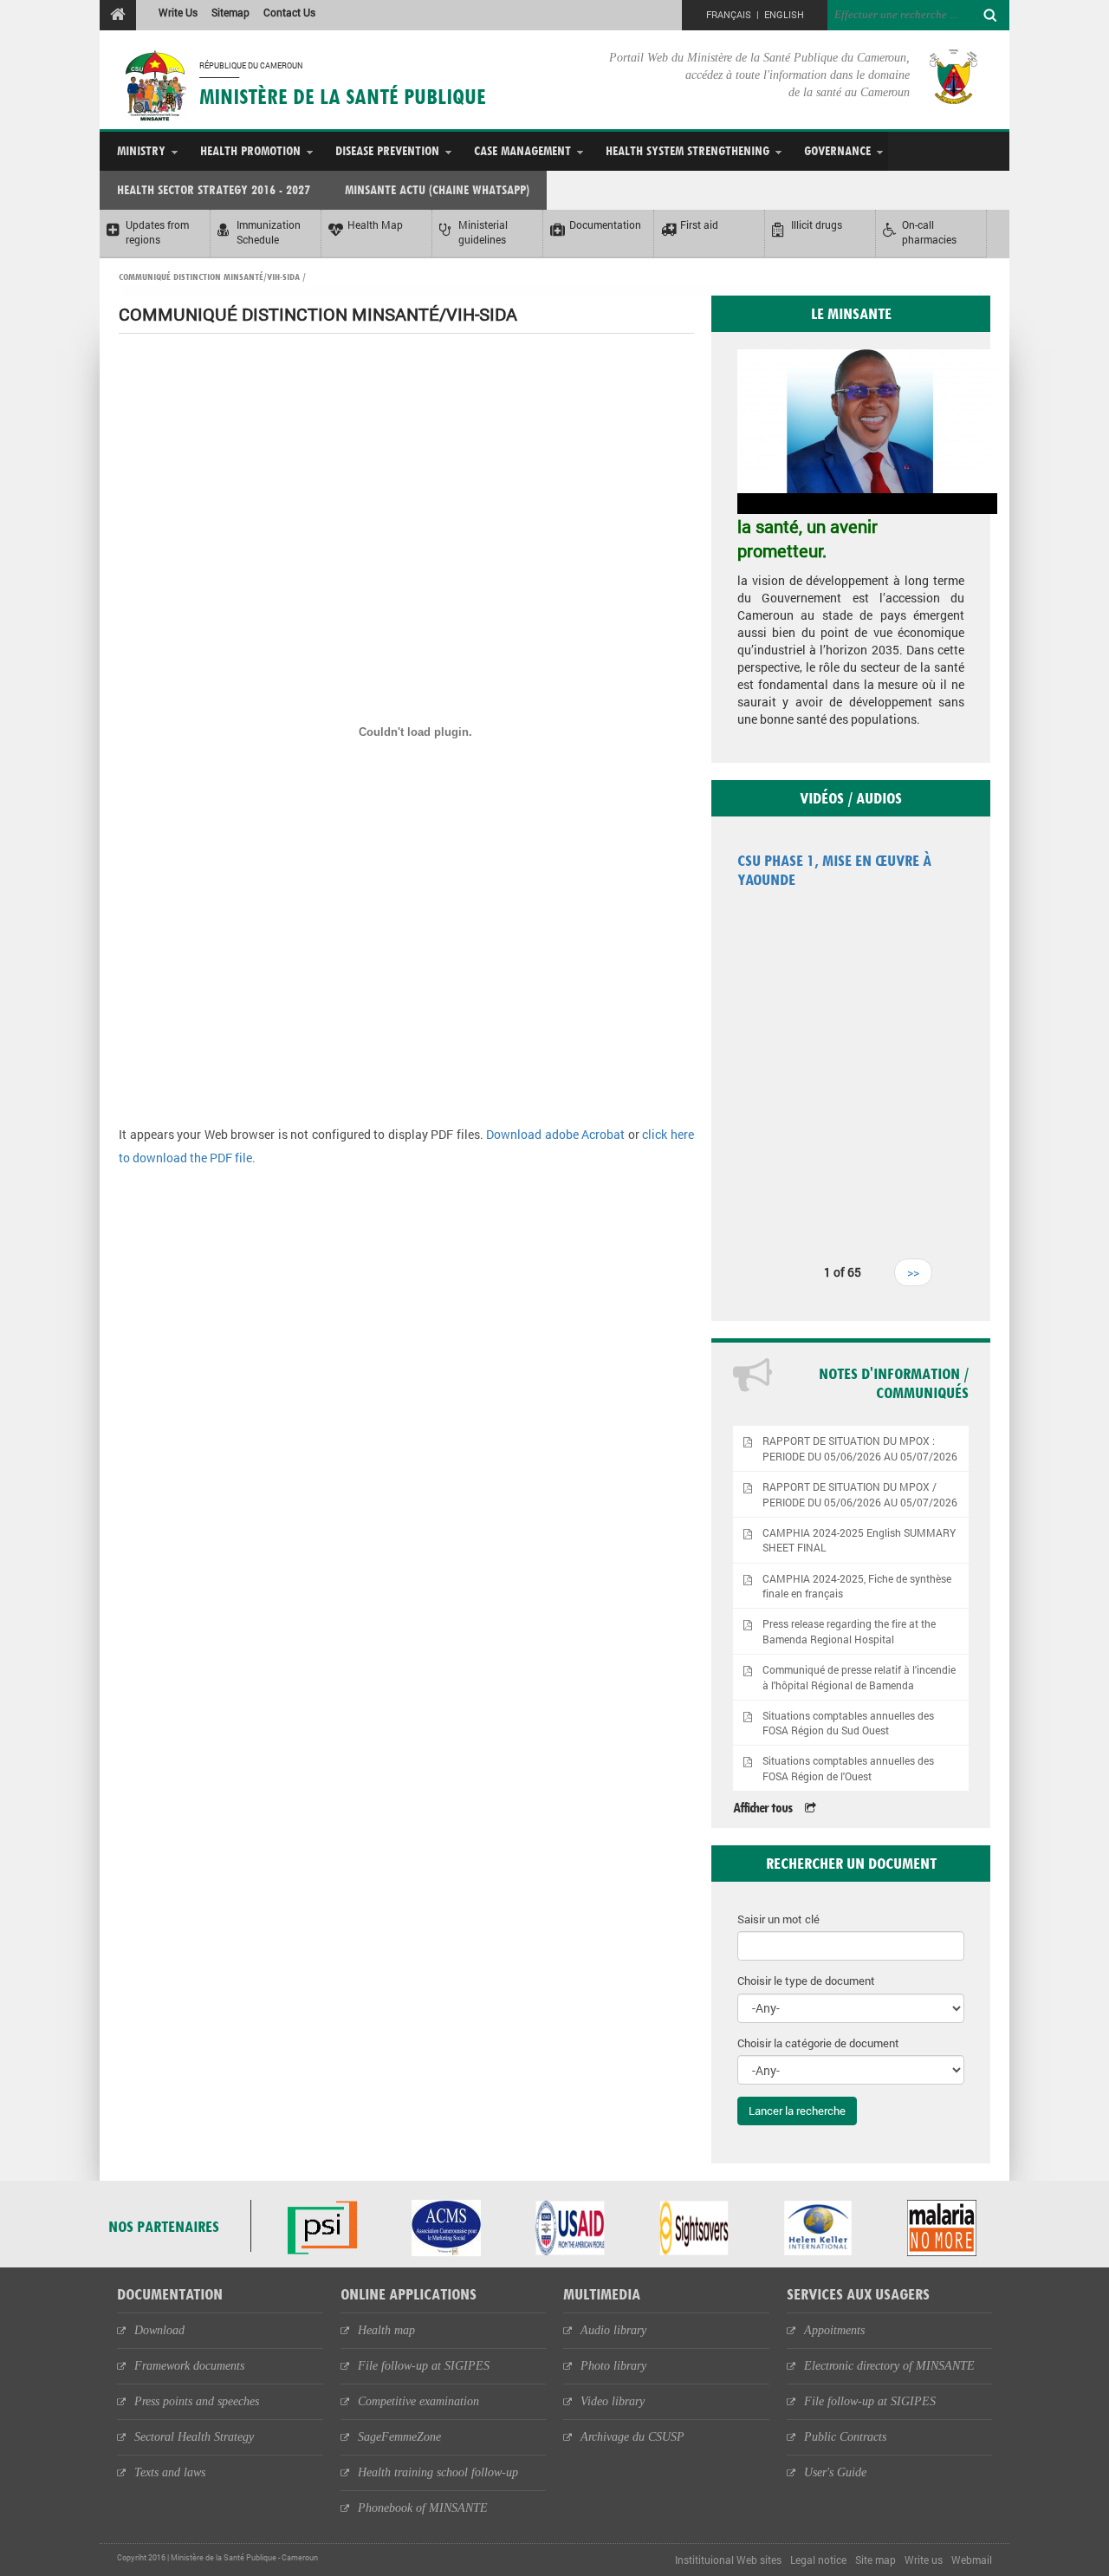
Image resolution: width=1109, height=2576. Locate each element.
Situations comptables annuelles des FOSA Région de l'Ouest (848, 1768)
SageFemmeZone (399, 2437)
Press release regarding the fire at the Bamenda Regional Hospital (849, 1631)
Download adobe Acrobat (557, 1134)
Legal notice (818, 2560)
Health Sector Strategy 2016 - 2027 (214, 189)
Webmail (972, 2560)
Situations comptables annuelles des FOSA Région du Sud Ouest (848, 1723)
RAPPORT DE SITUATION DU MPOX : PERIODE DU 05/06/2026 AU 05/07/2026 (860, 1448)
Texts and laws (170, 2472)
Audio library (613, 2330)
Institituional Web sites (728, 2560)
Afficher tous (762, 1808)
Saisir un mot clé (778, 1919)
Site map (876, 2560)
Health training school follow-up (438, 2472)
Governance (837, 150)
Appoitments (834, 2330)
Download (159, 2330)
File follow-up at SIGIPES (424, 2366)
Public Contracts (845, 2437)
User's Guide (835, 2472)
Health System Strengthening (687, 150)
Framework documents (189, 2366)
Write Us (178, 12)
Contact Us (289, 12)
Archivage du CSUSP (632, 2437)
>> (913, 1272)
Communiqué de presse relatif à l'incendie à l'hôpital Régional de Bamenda (859, 1677)
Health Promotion (250, 150)
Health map (386, 2330)
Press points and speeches (197, 2401)
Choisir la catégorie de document (818, 2043)
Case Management (522, 150)
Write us (924, 2560)
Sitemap (230, 12)
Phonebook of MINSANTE (423, 2508)
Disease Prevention (387, 150)
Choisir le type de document (806, 1981)
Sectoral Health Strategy (194, 2437)
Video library (613, 2401)
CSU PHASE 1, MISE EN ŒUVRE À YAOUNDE (834, 870)
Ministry (141, 150)
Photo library (613, 2366)
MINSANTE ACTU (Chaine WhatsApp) (437, 189)
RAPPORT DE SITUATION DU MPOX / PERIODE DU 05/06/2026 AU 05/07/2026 (860, 1494)
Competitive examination (418, 2401)
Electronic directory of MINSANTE (889, 2366)
